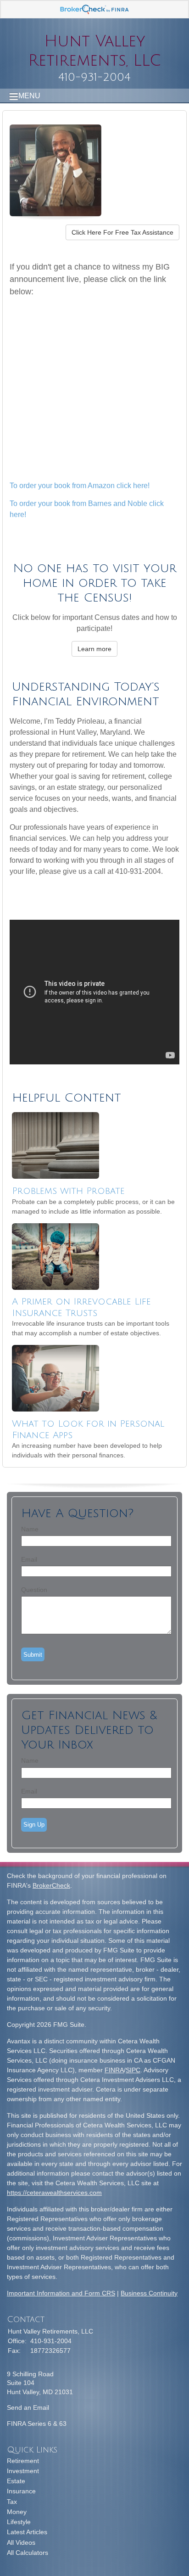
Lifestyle (19, 2522)
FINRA (114, 2070)
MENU (29, 96)
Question (34, 1590)
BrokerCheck (51, 1885)
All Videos (21, 2542)
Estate (16, 2481)
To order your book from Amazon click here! (80, 486)
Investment (23, 2471)
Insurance (21, 2491)
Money (17, 2512)
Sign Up (34, 1825)
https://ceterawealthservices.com (54, 2193)
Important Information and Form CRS (61, 2293)
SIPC (133, 2070)
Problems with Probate (68, 1191)
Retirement (23, 2461)
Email (29, 1559)
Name (30, 1529)
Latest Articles (27, 2532)
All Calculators (28, 2553)
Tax (12, 2502)
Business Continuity (149, 2293)
